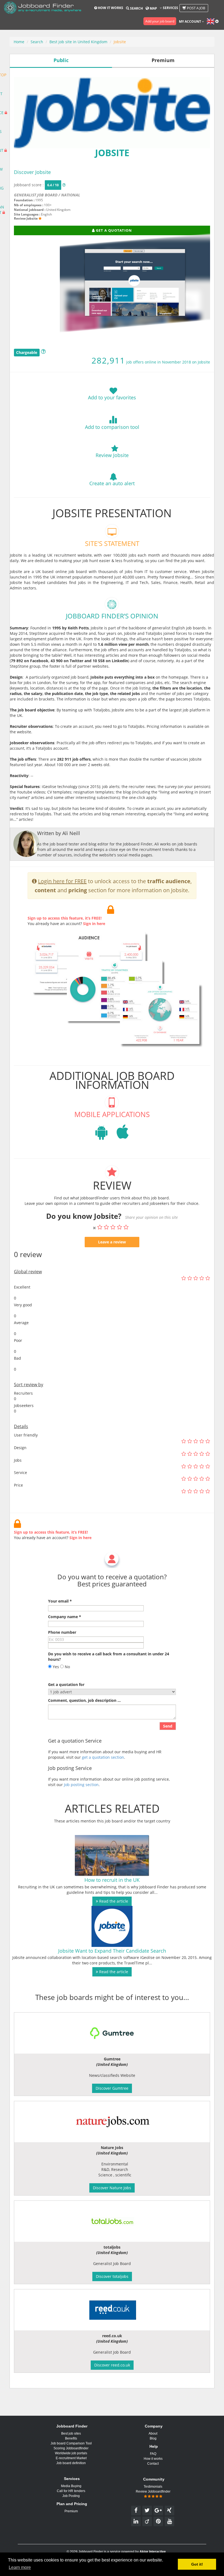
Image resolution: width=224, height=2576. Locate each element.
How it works (110, 8)
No (67, 1667)
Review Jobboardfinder (153, 2491)
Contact (153, 2464)
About (153, 2433)
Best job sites (71, 2433)
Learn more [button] (20, 2567)
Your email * (60, 1601)
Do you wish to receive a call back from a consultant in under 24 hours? (109, 1657)
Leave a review (112, 1242)
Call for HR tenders (71, 2491)
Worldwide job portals (71, 2453)
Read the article (113, 1901)
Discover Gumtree (112, 2088)
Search (136, 8)
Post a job (196, 8)
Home (19, 42)
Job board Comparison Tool (71, 2443)
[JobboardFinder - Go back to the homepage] (43, 8)
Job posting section (81, 1785)
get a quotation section (103, 1757)
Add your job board (160, 21)
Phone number (62, 1632)
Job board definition (71, 2463)
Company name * (65, 1617)
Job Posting (71, 2496)
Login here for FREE (62, 881)
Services (170, 8)
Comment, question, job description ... (84, 1700)
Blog (153, 2438)
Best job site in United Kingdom (78, 42)
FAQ (153, 2454)
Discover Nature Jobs (112, 2188)
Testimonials (153, 2487)
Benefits (71, 2438)
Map (153, 8)
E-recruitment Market (71, 2458)
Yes (55, 1667)
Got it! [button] (197, 2564)
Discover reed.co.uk (112, 2365)
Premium (71, 2511)
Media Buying (71, 2486)
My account (190, 21)
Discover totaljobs (112, 2276)
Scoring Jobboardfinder (71, 2448)
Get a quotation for (66, 1684)
